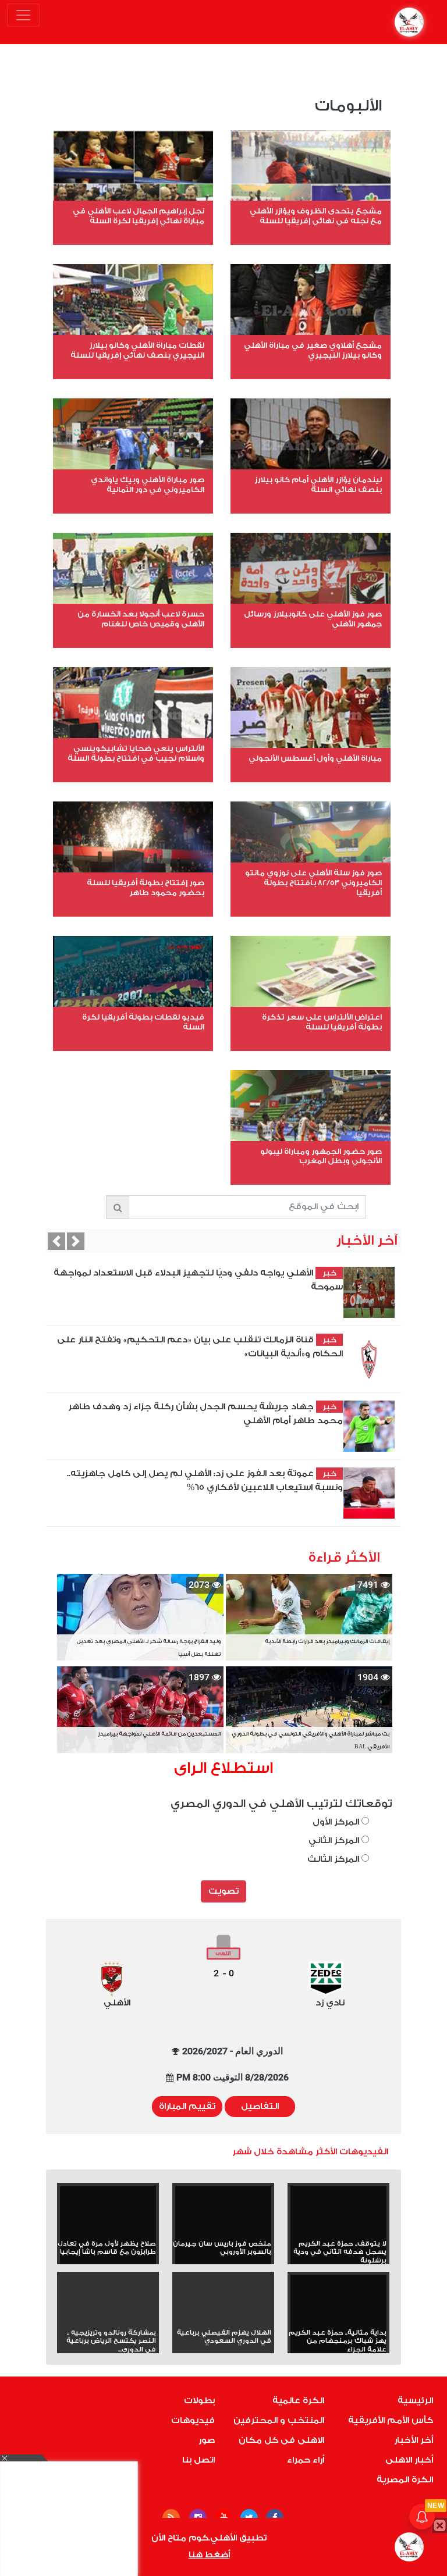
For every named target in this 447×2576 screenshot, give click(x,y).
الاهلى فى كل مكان (281, 2440)
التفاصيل (260, 2106)
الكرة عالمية (298, 2401)
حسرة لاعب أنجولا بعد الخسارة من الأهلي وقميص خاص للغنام (141, 619)
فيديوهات (193, 2420)
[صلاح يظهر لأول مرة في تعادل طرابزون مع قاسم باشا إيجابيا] (108, 2213)
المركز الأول (337, 1822)
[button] (56, 1241)
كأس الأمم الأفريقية (391, 2420)
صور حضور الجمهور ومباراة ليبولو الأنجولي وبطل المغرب (321, 1156)
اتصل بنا (198, 2460)
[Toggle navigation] (23, 15)
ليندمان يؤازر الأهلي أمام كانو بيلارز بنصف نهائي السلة (318, 484)
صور (207, 2440)
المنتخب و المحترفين (279, 2420)
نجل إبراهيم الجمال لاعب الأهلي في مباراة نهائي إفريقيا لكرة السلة (139, 216)
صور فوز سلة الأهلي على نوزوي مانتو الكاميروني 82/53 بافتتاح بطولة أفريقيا (313, 883)
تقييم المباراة (187, 2106)
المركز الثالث (334, 1859)
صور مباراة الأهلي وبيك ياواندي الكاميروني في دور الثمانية (148, 484)
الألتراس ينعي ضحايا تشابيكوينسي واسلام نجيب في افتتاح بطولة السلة (136, 753)
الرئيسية (415, 2401)
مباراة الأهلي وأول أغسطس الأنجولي (315, 758)
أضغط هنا (209, 2555)
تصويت (223, 1891)
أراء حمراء (306, 2460)
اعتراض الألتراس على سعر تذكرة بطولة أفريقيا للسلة (322, 1022)
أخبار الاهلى (409, 2460)
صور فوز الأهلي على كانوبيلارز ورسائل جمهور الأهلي (313, 619)
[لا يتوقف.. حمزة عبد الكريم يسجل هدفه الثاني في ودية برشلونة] (338, 2213)
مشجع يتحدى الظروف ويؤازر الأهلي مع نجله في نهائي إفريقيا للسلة (316, 216)
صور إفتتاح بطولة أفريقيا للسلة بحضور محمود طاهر (146, 888)
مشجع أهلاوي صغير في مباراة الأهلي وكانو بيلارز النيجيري (313, 350)
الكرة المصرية (405, 2480)
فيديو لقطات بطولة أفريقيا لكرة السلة (143, 1022)
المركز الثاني (335, 1841)
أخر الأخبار (414, 2440)
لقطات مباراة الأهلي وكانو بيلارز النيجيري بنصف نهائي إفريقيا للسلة (137, 350)
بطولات (199, 2401)
